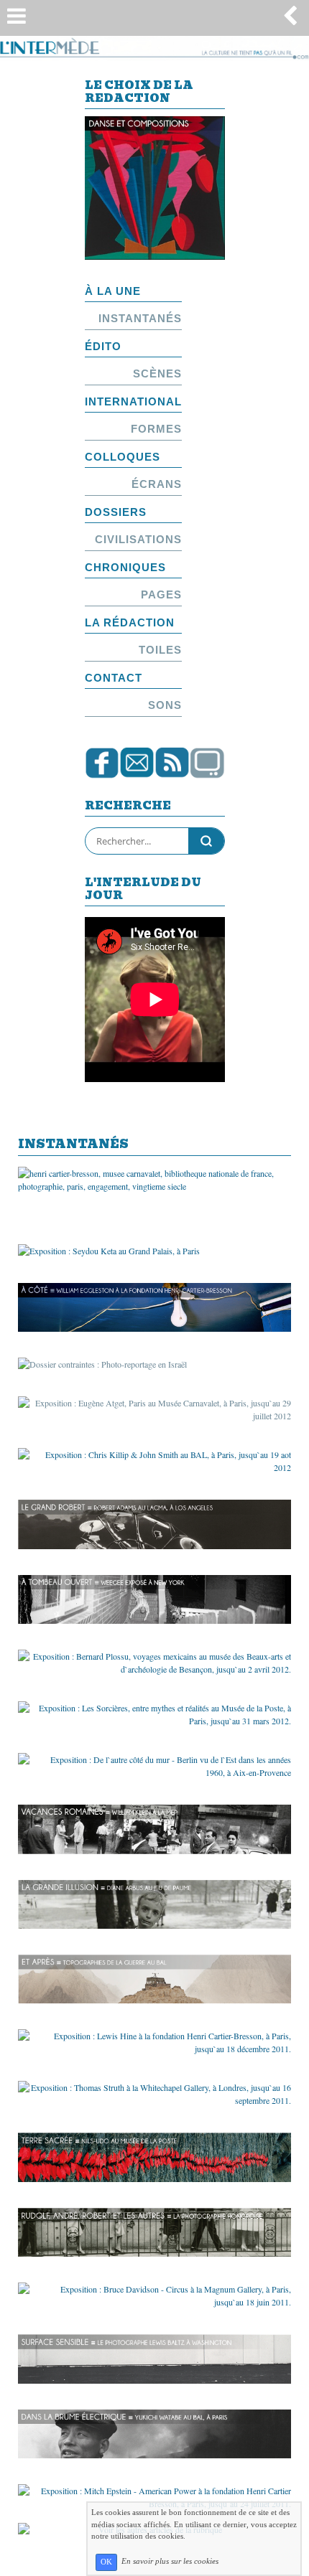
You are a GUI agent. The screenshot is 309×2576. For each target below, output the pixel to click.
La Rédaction (130, 622)
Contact (114, 678)
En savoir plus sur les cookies (170, 2562)
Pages (161, 594)
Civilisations (138, 539)
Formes (156, 429)
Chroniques (125, 567)
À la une (113, 291)
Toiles (160, 650)
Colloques (123, 457)
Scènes (157, 373)
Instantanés (140, 318)
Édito (103, 346)
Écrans (157, 484)
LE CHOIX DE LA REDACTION (139, 93)
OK (106, 2562)
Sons (165, 705)
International (133, 401)
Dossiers (116, 512)
